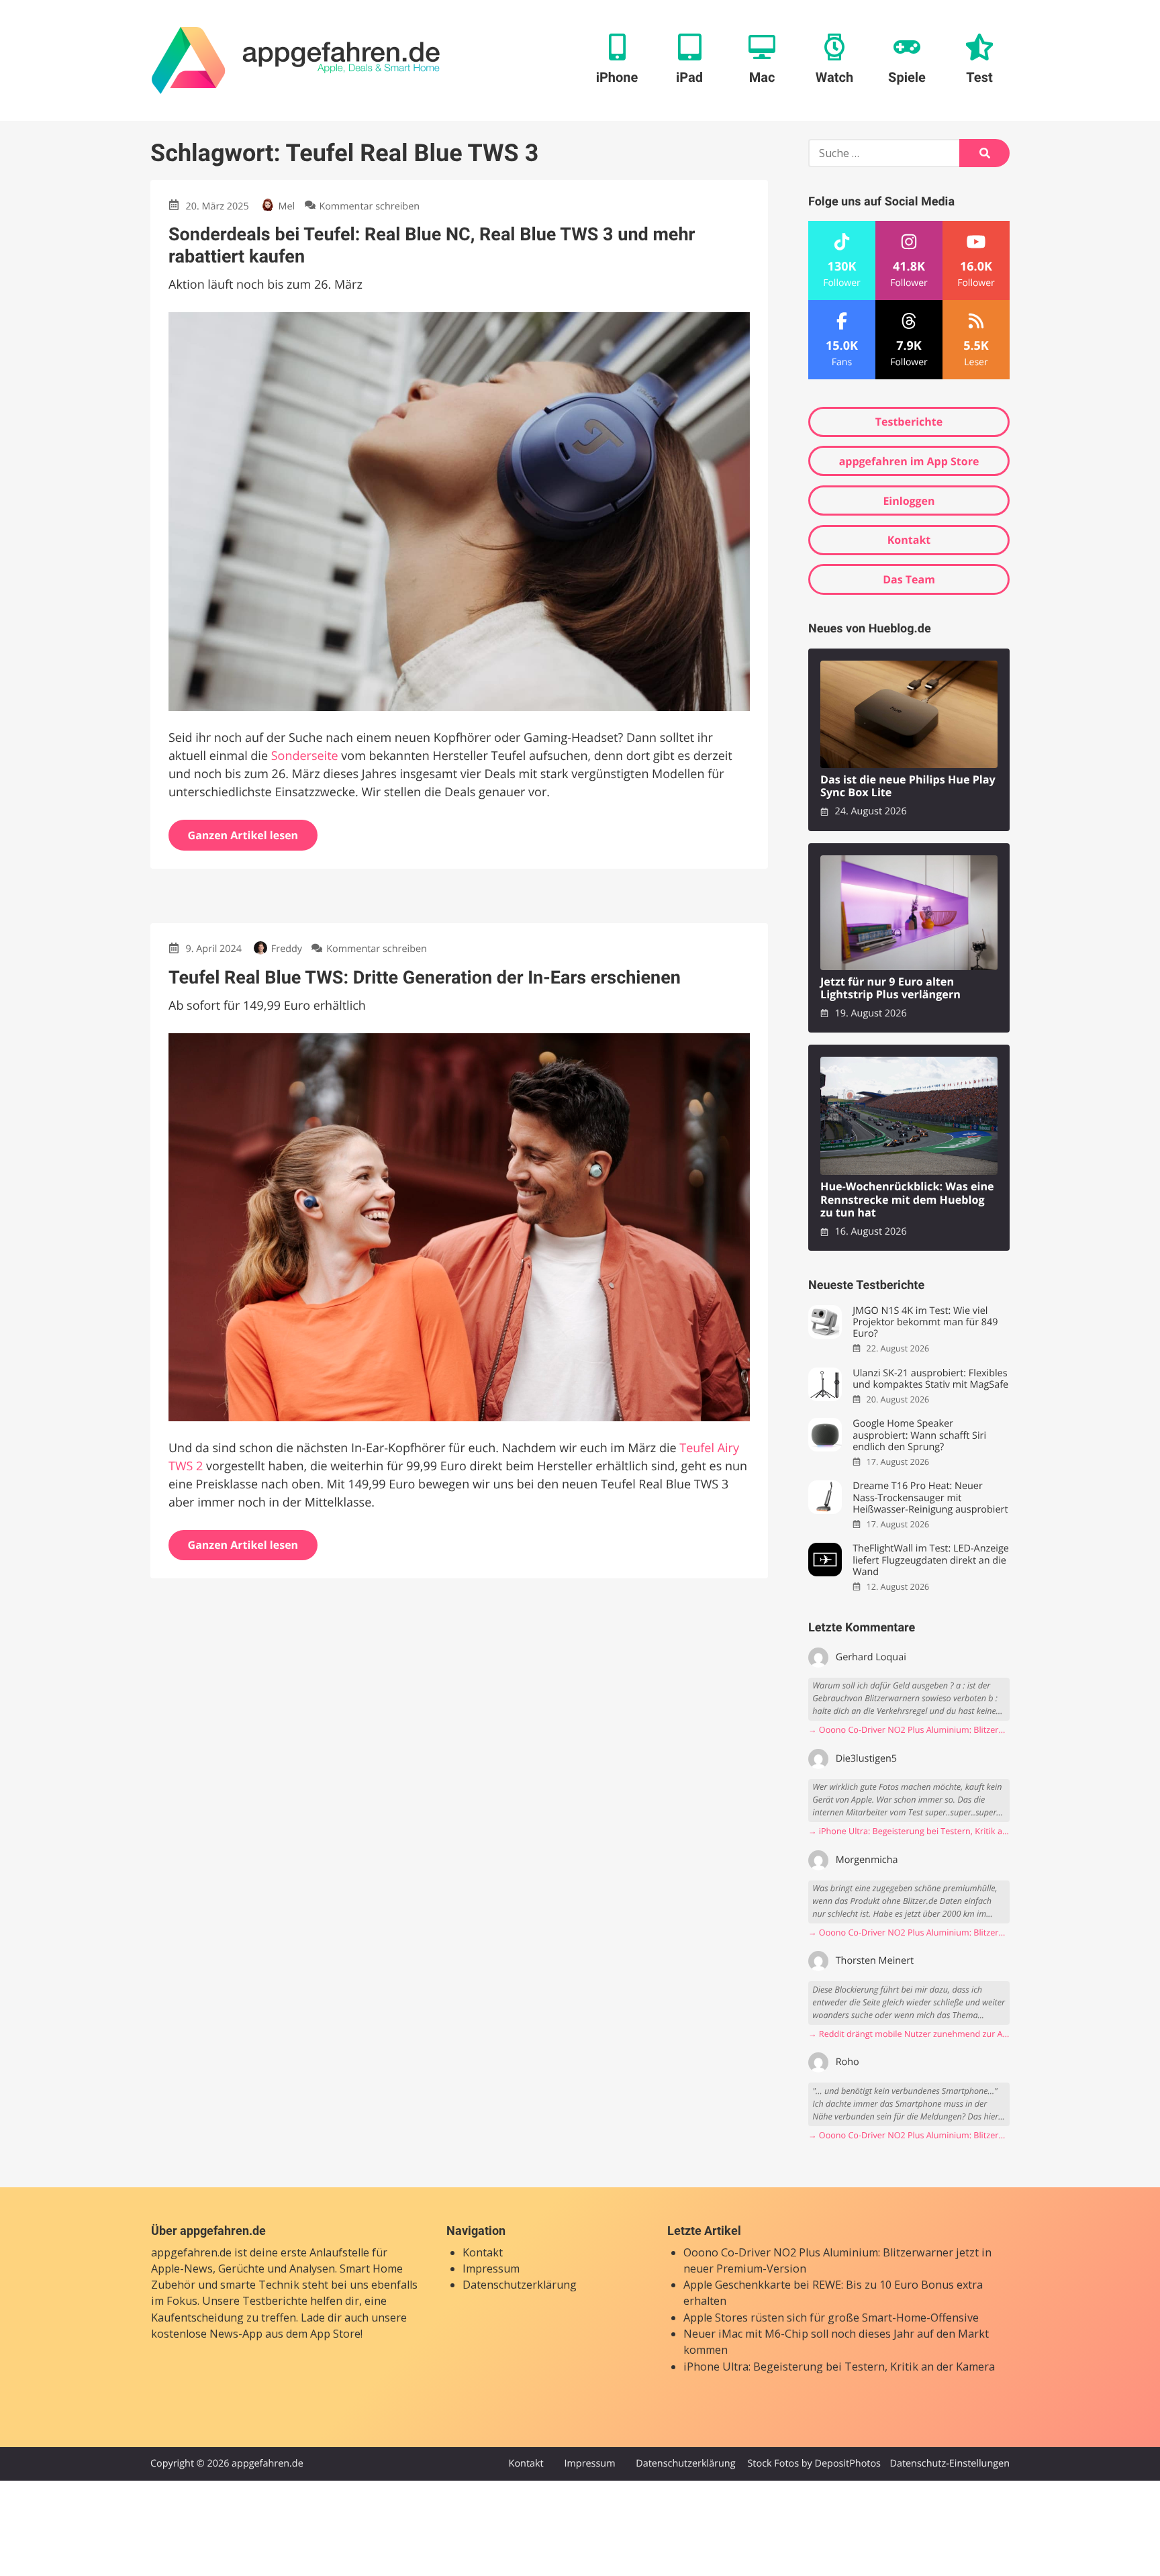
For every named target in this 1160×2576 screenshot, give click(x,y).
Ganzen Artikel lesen (243, 835)
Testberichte (909, 422)
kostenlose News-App (207, 2334)
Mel (287, 206)
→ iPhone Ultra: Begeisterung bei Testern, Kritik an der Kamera (909, 1831)
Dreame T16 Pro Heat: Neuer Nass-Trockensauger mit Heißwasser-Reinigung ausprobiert (930, 1498)
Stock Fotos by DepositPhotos (814, 2464)
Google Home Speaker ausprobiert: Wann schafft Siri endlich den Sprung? (919, 1435)
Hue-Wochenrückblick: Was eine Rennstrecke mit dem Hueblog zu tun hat (907, 1200)
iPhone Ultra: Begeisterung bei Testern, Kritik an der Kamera (839, 2367)
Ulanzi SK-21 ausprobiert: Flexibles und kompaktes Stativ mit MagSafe (930, 1379)
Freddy (287, 949)
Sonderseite (305, 756)
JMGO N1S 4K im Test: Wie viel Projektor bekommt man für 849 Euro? (925, 1323)
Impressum (491, 2269)
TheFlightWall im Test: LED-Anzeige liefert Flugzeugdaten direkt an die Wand (931, 1560)
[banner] (296, 60)
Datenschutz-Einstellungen (950, 2464)
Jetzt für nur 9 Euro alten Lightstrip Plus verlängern (890, 989)
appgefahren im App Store (909, 461)
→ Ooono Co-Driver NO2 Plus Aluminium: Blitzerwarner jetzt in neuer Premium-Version (909, 1730)
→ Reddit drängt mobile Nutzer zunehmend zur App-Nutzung (909, 2034)
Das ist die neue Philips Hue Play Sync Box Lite (908, 786)
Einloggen (909, 501)
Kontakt (909, 540)
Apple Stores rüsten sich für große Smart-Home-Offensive (831, 2318)
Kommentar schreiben (369, 206)
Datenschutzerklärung (520, 2285)
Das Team (909, 579)
